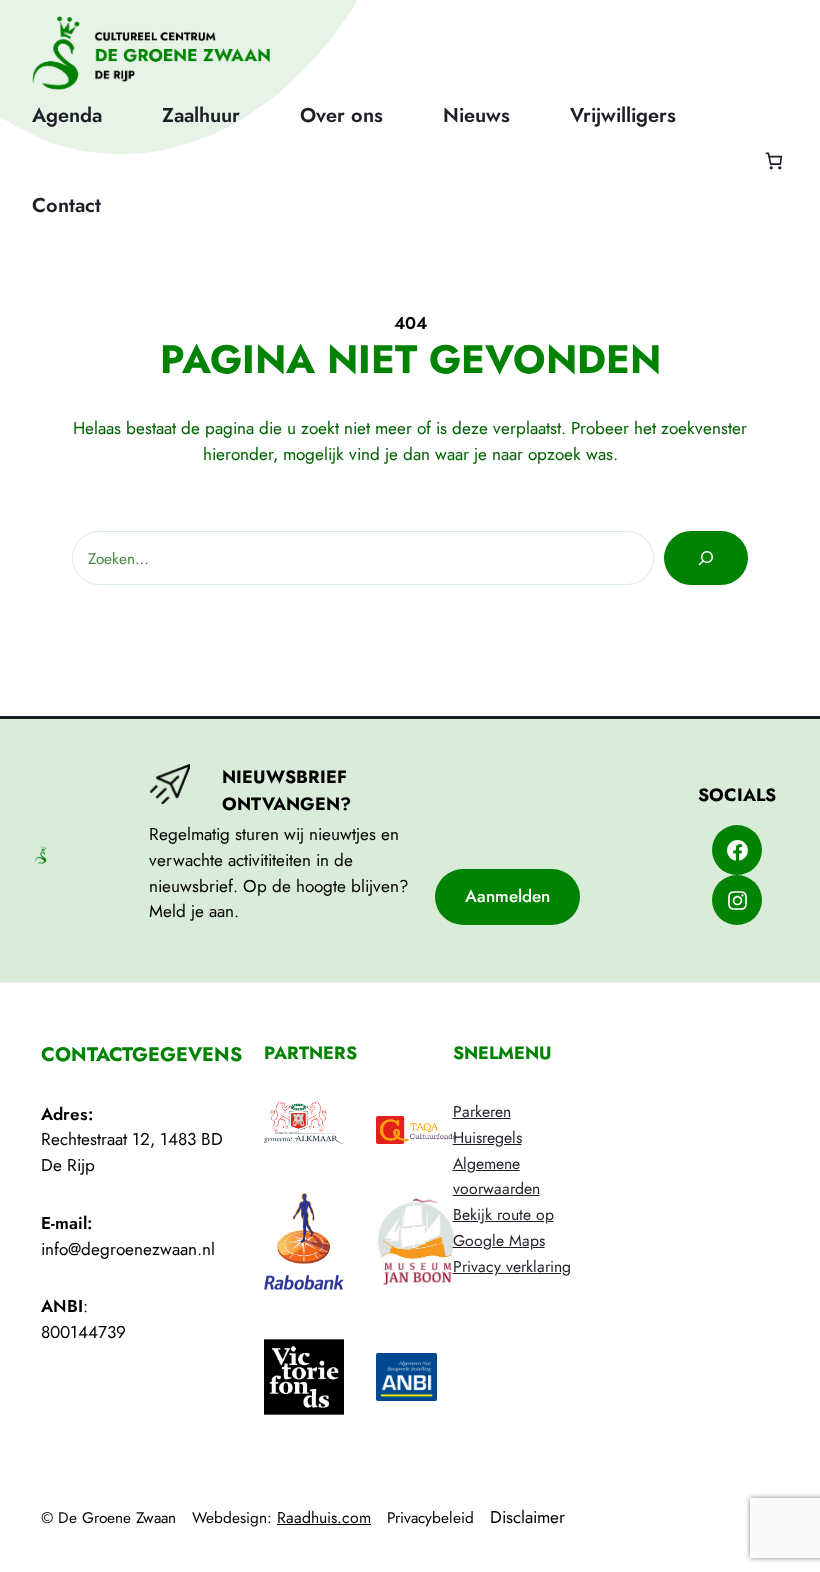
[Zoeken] (706, 558)
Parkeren (482, 1111)
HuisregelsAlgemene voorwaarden (496, 1163)
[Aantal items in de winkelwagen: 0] (773, 160)
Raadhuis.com (324, 1517)
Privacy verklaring (512, 1266)
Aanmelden (507, 896)
